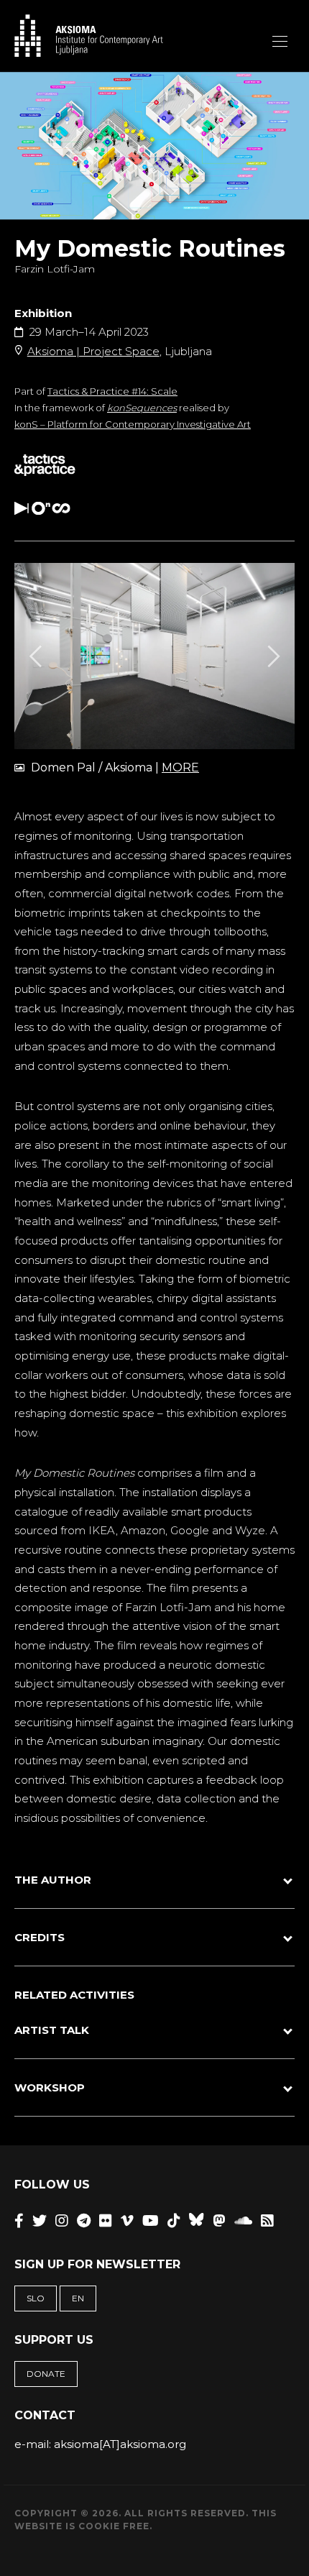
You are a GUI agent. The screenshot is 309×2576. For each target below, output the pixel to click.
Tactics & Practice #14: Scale (112, 391)
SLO (36, 2298)
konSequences (142, 408)
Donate (46, 2374)
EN (78, 2298)
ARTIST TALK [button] (52, 2030)
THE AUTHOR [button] (53, 1880)
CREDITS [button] (40, 1937)
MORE (180, 767)
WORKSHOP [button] (50, 2087)
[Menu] (280, 41)
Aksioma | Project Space (93, 351)
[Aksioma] (89, 36)
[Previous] (37, 656)
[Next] (272, 656)
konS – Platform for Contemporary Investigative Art (133, 424)
